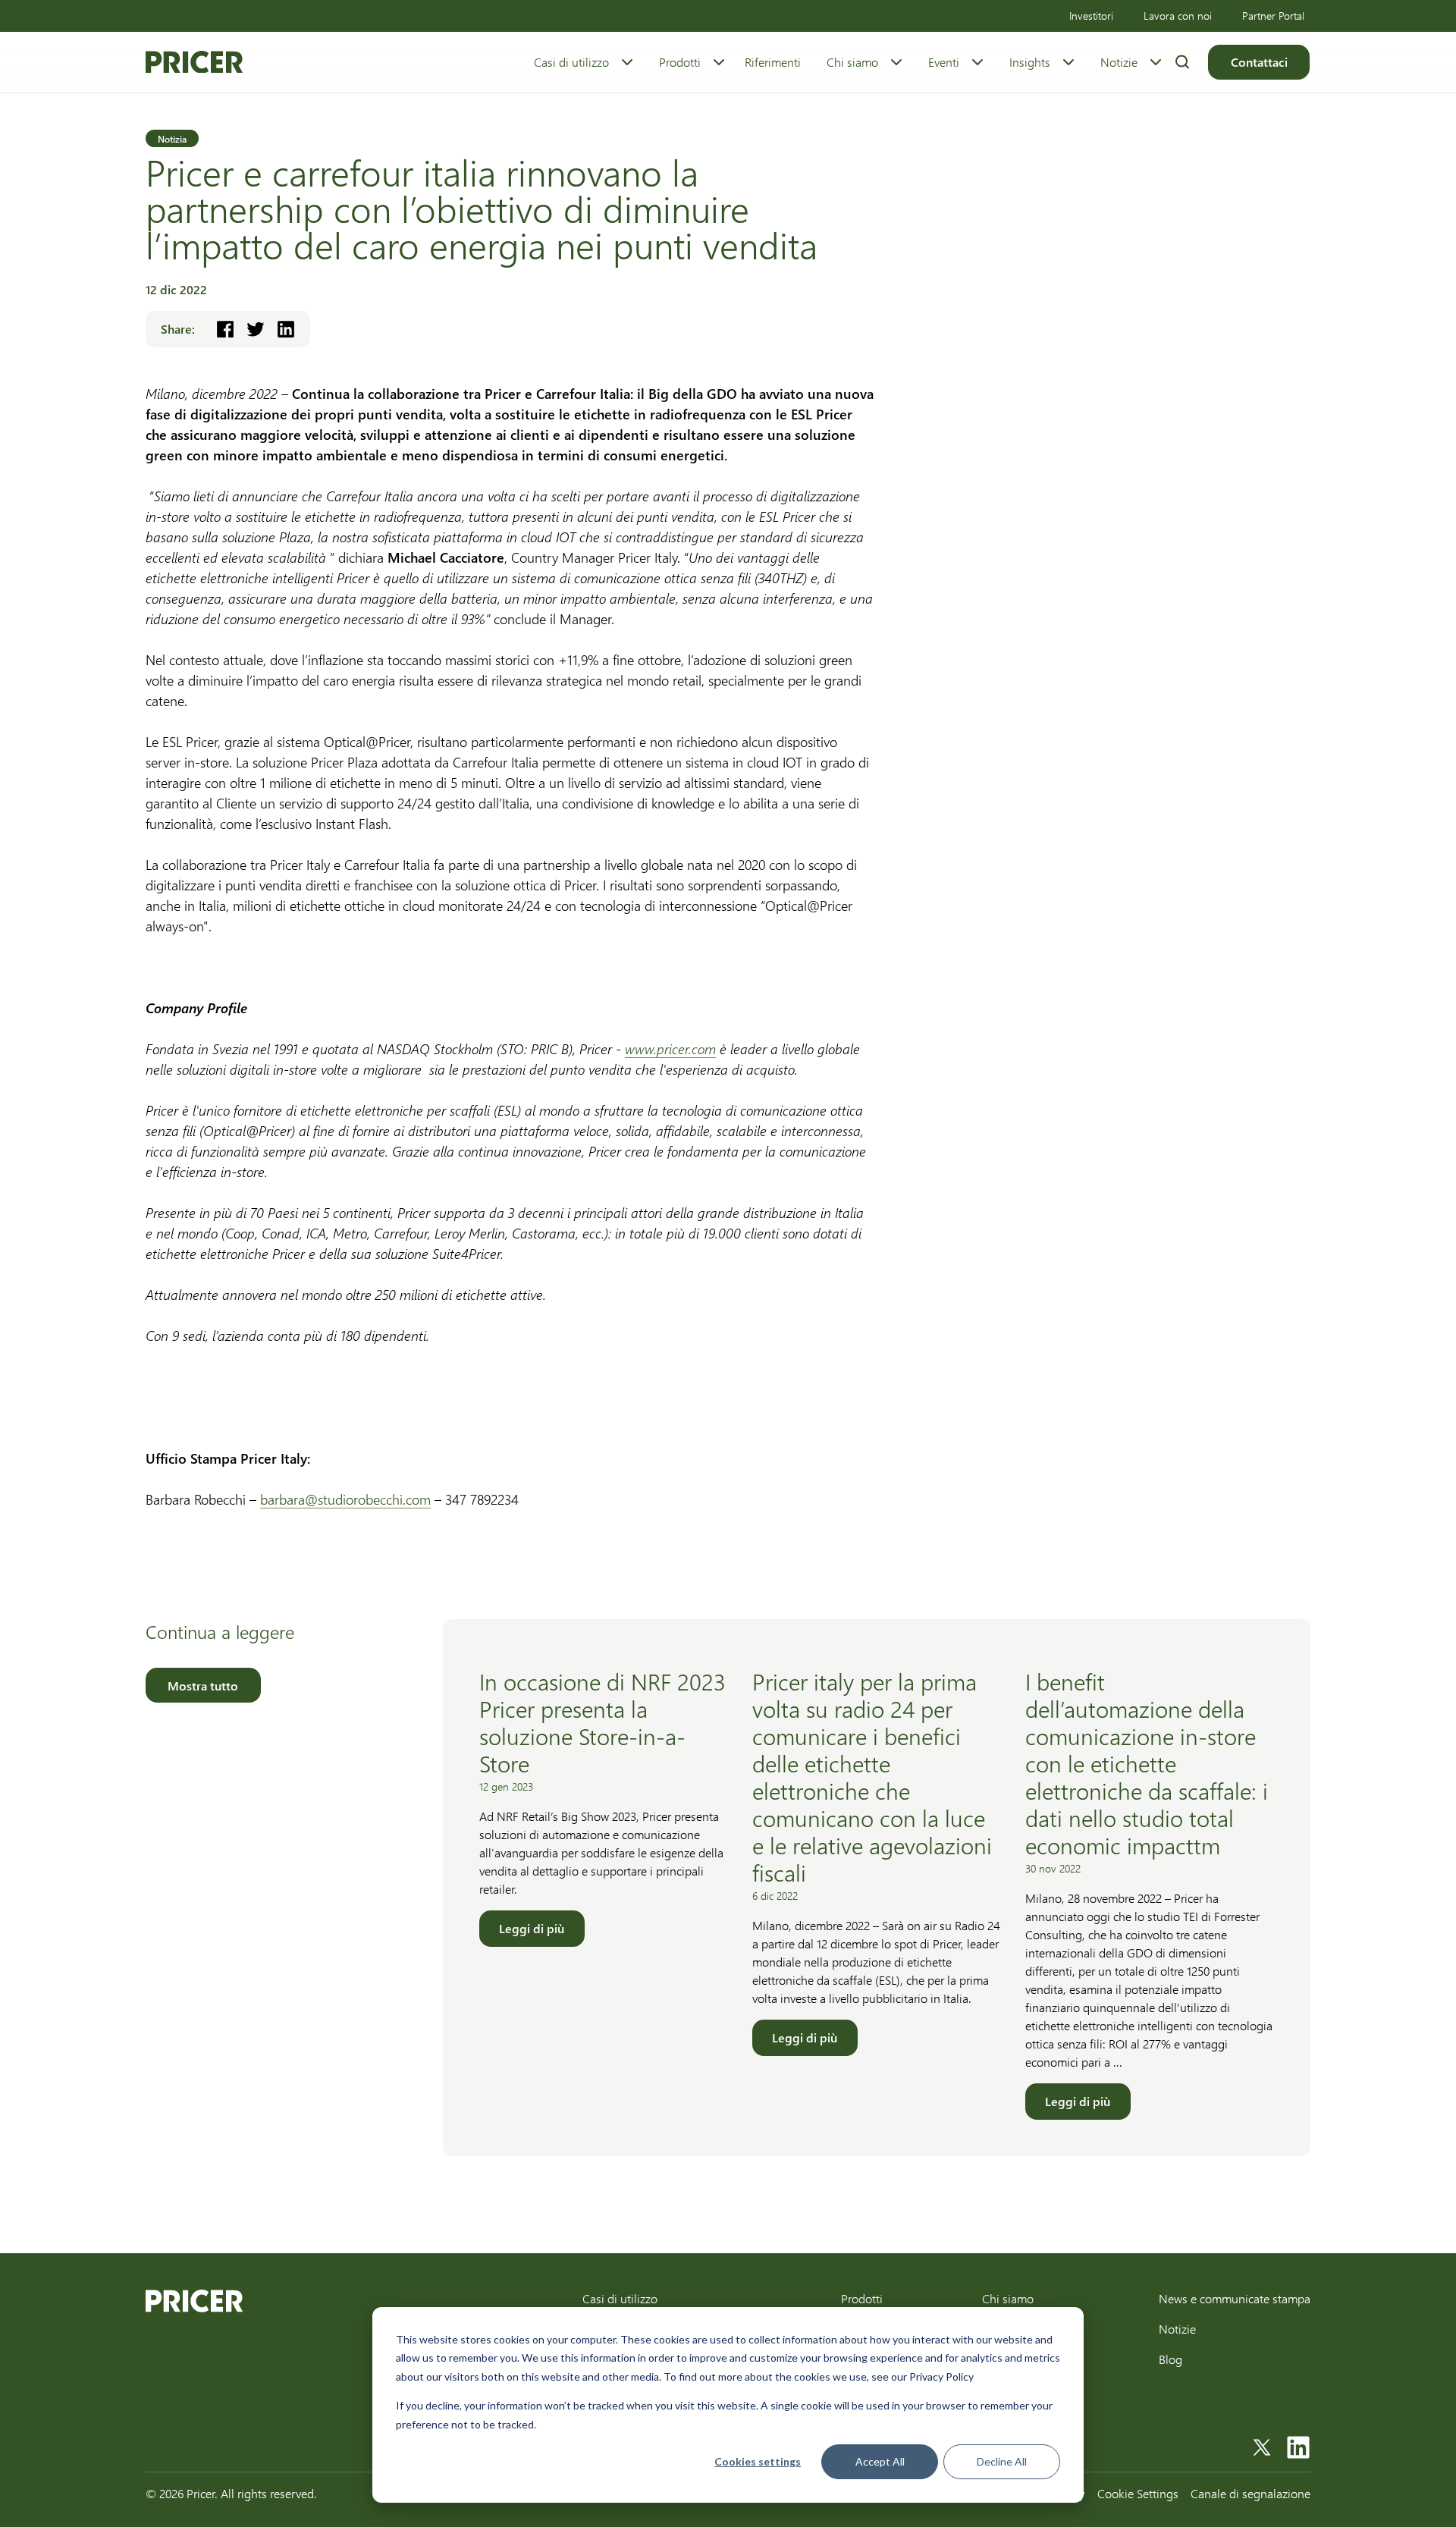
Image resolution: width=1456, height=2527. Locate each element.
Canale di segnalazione (1250, 2493)
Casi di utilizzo (571, 62)
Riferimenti (773, 62)
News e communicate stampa (1235, 2298)
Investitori (1091, 16)
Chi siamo (852, 62)
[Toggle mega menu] (627, 62)
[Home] (194, 62)
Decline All (1002, 2461)
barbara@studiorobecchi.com (345, 1499)
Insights (1030, 62)
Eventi (944, 62)
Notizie (1119, 62)
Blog (1170, 2359)
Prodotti (680, 62)
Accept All (880, 2461)
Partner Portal (1273, 16)
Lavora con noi (1178, 16)
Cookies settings (758, 2461)
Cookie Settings (1138, 2493)
